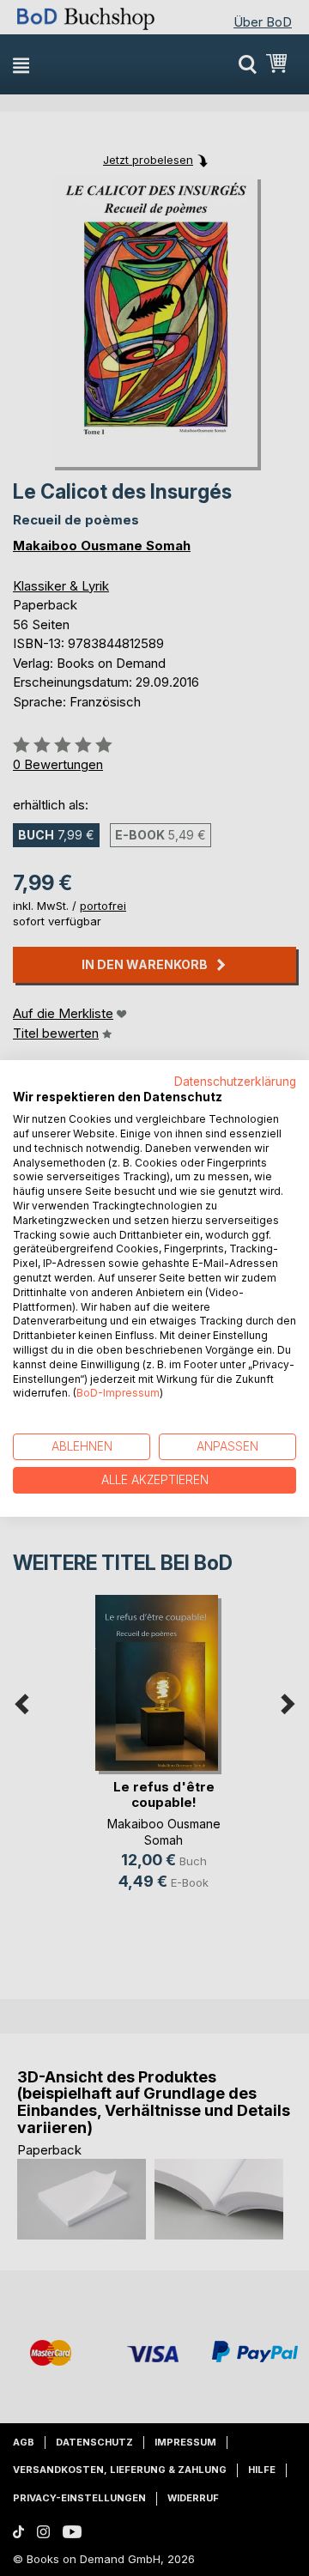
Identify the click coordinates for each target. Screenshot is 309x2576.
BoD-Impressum (118, 1393)
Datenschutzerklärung (235, 1081)
